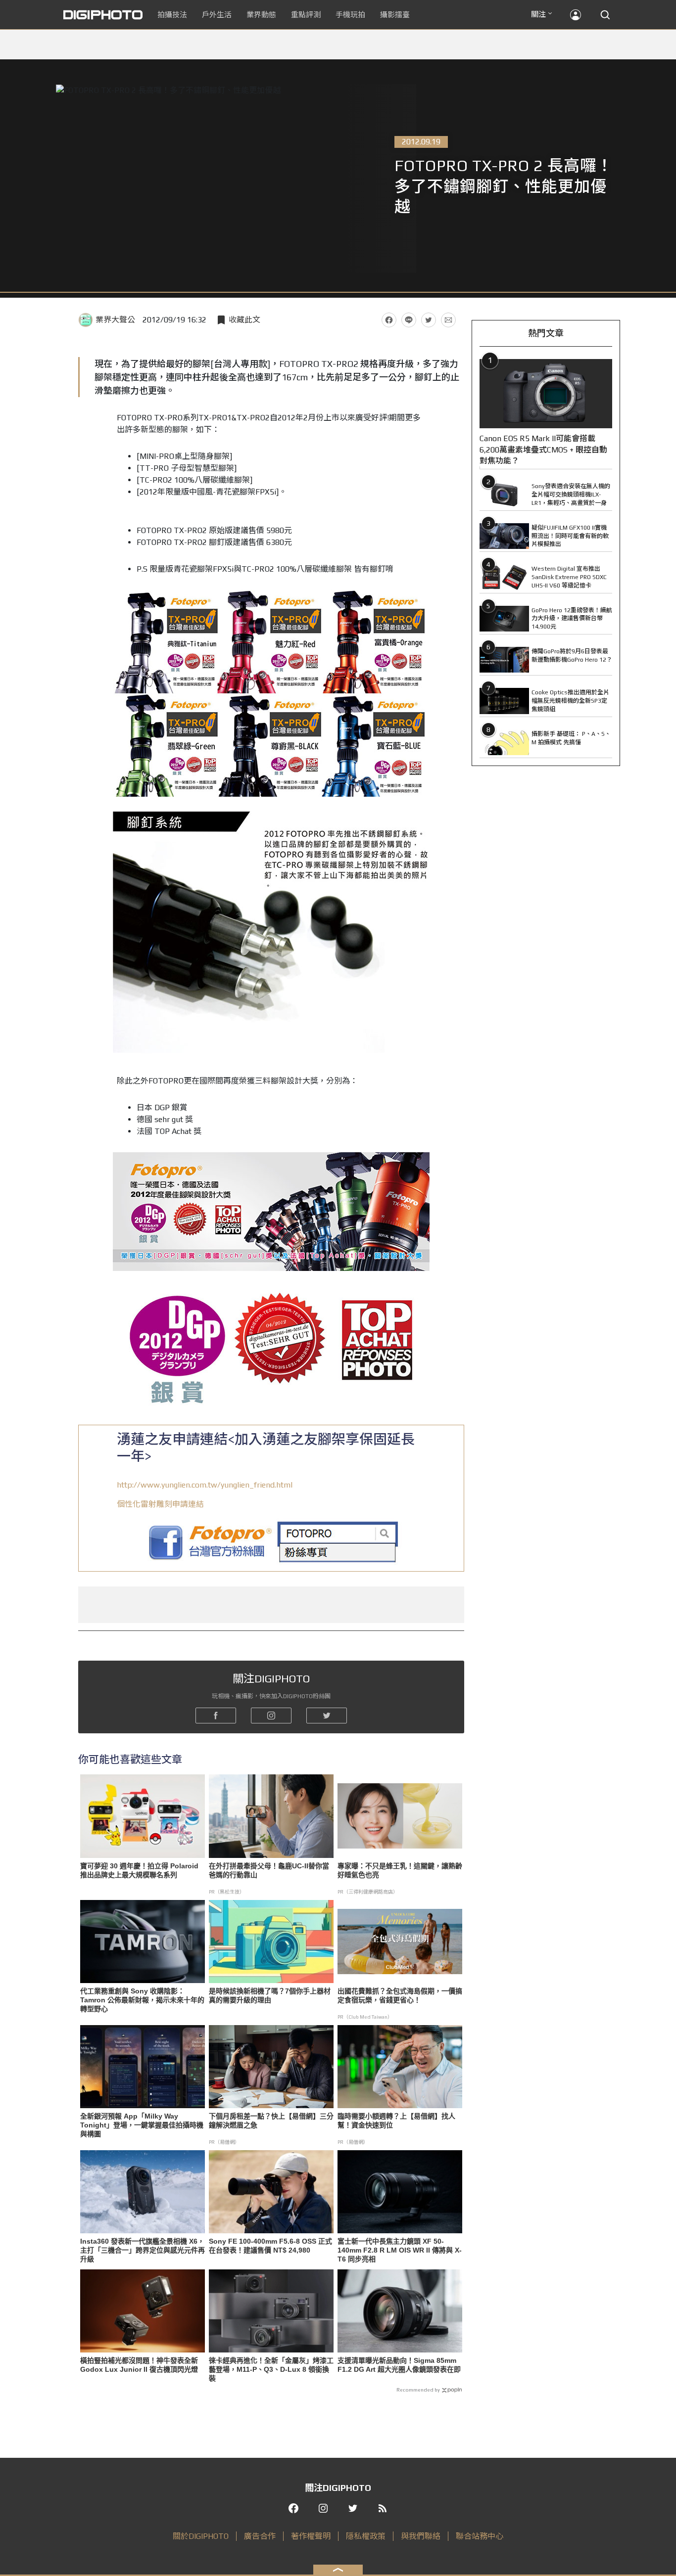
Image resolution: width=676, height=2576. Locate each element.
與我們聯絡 (421, 2536)
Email (448, 320)
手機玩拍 (350, 15)
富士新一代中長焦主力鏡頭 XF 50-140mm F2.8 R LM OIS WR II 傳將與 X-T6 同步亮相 (400, 2250)
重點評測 (306, 15)
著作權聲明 (311, 2536)
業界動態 (261, 15)
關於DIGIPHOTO (201, 2536)
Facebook (389, 320)
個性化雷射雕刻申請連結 (160, 1504)
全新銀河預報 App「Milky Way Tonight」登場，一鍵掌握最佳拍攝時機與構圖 (142, 2125)
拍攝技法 (172, 15)
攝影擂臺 (395, 15)
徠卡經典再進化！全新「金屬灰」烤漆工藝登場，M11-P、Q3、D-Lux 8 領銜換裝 (271, 2369)
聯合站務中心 (480, 2536)
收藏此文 (244, 320)
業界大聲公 (115, 320)
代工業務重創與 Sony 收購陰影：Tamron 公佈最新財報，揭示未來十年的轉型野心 (142, 2000)
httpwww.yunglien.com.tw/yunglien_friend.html (205, 1485)
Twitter (429, 320)
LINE (409, 320)
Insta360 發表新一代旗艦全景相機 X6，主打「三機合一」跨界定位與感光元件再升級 (143, 2250)
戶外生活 (217, 15)
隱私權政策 (366, 2536)
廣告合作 (260, 2536)
